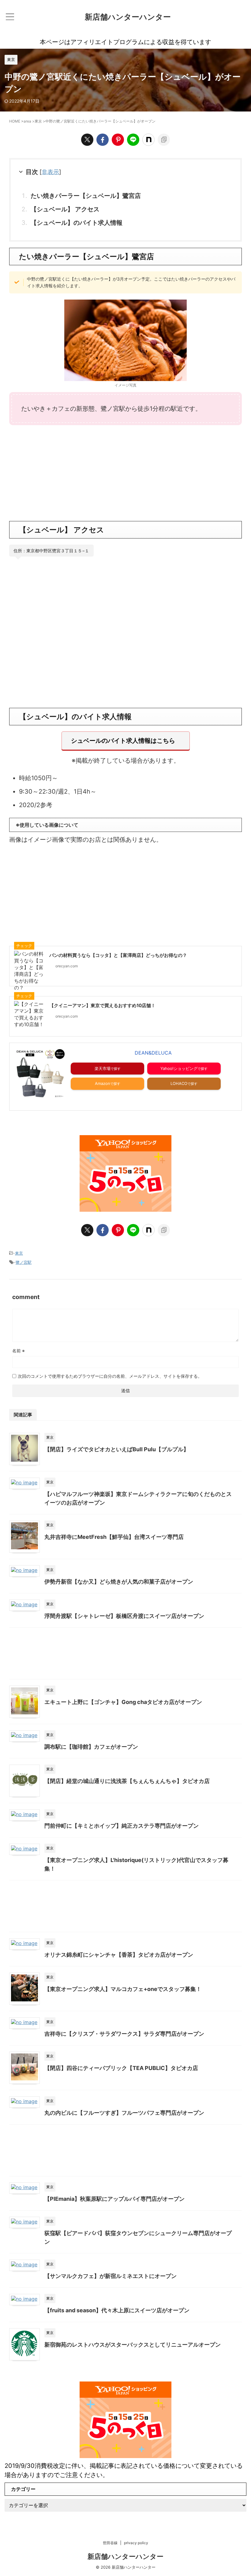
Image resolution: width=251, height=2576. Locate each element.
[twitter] (87, 140)
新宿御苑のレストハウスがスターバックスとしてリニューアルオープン (133, 2345)
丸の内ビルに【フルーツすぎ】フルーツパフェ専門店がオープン (124, 2113)
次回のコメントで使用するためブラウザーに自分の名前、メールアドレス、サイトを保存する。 (110, 1376)
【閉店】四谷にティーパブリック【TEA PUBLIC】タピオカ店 (121, 2068)
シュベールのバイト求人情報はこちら (123, 741)
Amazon (103, 1083)
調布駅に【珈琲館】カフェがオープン (91, 1747)
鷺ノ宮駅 (24, 1262)
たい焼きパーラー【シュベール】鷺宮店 (86, 196)
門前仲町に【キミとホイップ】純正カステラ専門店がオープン (122, 1826)
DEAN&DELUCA (153, 1053)
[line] (133, 140)
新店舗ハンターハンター (128, 17)
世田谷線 (110, 2543)
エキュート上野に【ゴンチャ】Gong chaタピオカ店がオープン (123, 1702)
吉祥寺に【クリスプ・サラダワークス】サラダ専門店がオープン (124, 2034)
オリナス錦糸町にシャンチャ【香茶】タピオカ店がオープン (119, 1955)
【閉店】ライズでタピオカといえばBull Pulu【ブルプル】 (117, 1449)
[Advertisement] (125, 472)
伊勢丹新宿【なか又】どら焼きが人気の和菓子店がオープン (119, 1582)
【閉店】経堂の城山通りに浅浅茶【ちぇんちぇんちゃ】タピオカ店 (127, 1781)
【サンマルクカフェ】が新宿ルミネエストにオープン (111, 2276)
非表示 (50, 172)
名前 (19, 1351)
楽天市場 (103, 1068)
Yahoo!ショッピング (179, 1068)
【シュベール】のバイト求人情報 (77, 223)
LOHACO (179, 1083)
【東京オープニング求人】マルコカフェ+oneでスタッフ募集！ (123, 1989)
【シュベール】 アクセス (65, 209)
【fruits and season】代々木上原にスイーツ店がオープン (117, 2310)
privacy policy (136, 2543)
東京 (19, 1253)
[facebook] (103, 140)
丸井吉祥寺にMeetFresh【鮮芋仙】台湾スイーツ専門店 (114, 1537)
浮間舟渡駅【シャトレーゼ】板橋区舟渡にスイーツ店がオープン (124, 1616)
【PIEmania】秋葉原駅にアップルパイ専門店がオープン (114, 2199)
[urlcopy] (164, 140)
